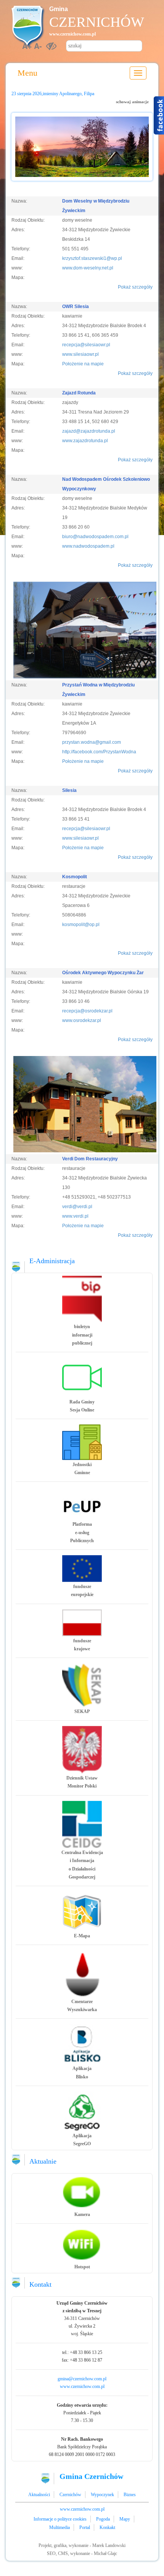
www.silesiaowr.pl (80, 354)
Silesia (69, 790)
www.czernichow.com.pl (72, 34)
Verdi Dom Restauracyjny (90, 1159)
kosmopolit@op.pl (81, 925)
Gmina (59, 9)
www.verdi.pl (75, 1216)
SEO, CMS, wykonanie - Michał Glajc (82, 2553)
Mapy (125, 2519)
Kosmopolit (75, 877)
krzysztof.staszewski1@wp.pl (92, 258)
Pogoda (103, 2519)
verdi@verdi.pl (77, 1207)
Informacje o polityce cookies (60, 2519)
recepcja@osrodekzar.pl (87, 1011)
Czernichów (97, 22)
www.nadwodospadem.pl (88, 546)
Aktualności (39, 2495)
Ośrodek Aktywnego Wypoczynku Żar (103, 973)
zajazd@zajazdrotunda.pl (89, 431)
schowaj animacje (132, 102)
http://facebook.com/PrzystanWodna (99, 752)
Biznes (130, 2495)
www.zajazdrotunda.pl (85, 441)
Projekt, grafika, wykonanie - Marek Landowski (82, 2545)
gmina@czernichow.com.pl (82, 2379)
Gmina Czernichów (91, 2476)
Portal (85, 2527)
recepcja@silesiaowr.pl (86, 345)
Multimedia (59, 2527)
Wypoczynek (102, 2495)
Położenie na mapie (83, 364)
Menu (27, 73)
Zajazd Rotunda (79, 393)
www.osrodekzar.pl (82, 1020)
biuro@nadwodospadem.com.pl (95, 537)
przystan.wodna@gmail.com (92, 742)
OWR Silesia (76, 307)
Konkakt (107, 2527)
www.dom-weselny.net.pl (88, 268)
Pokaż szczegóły (135, 287)
